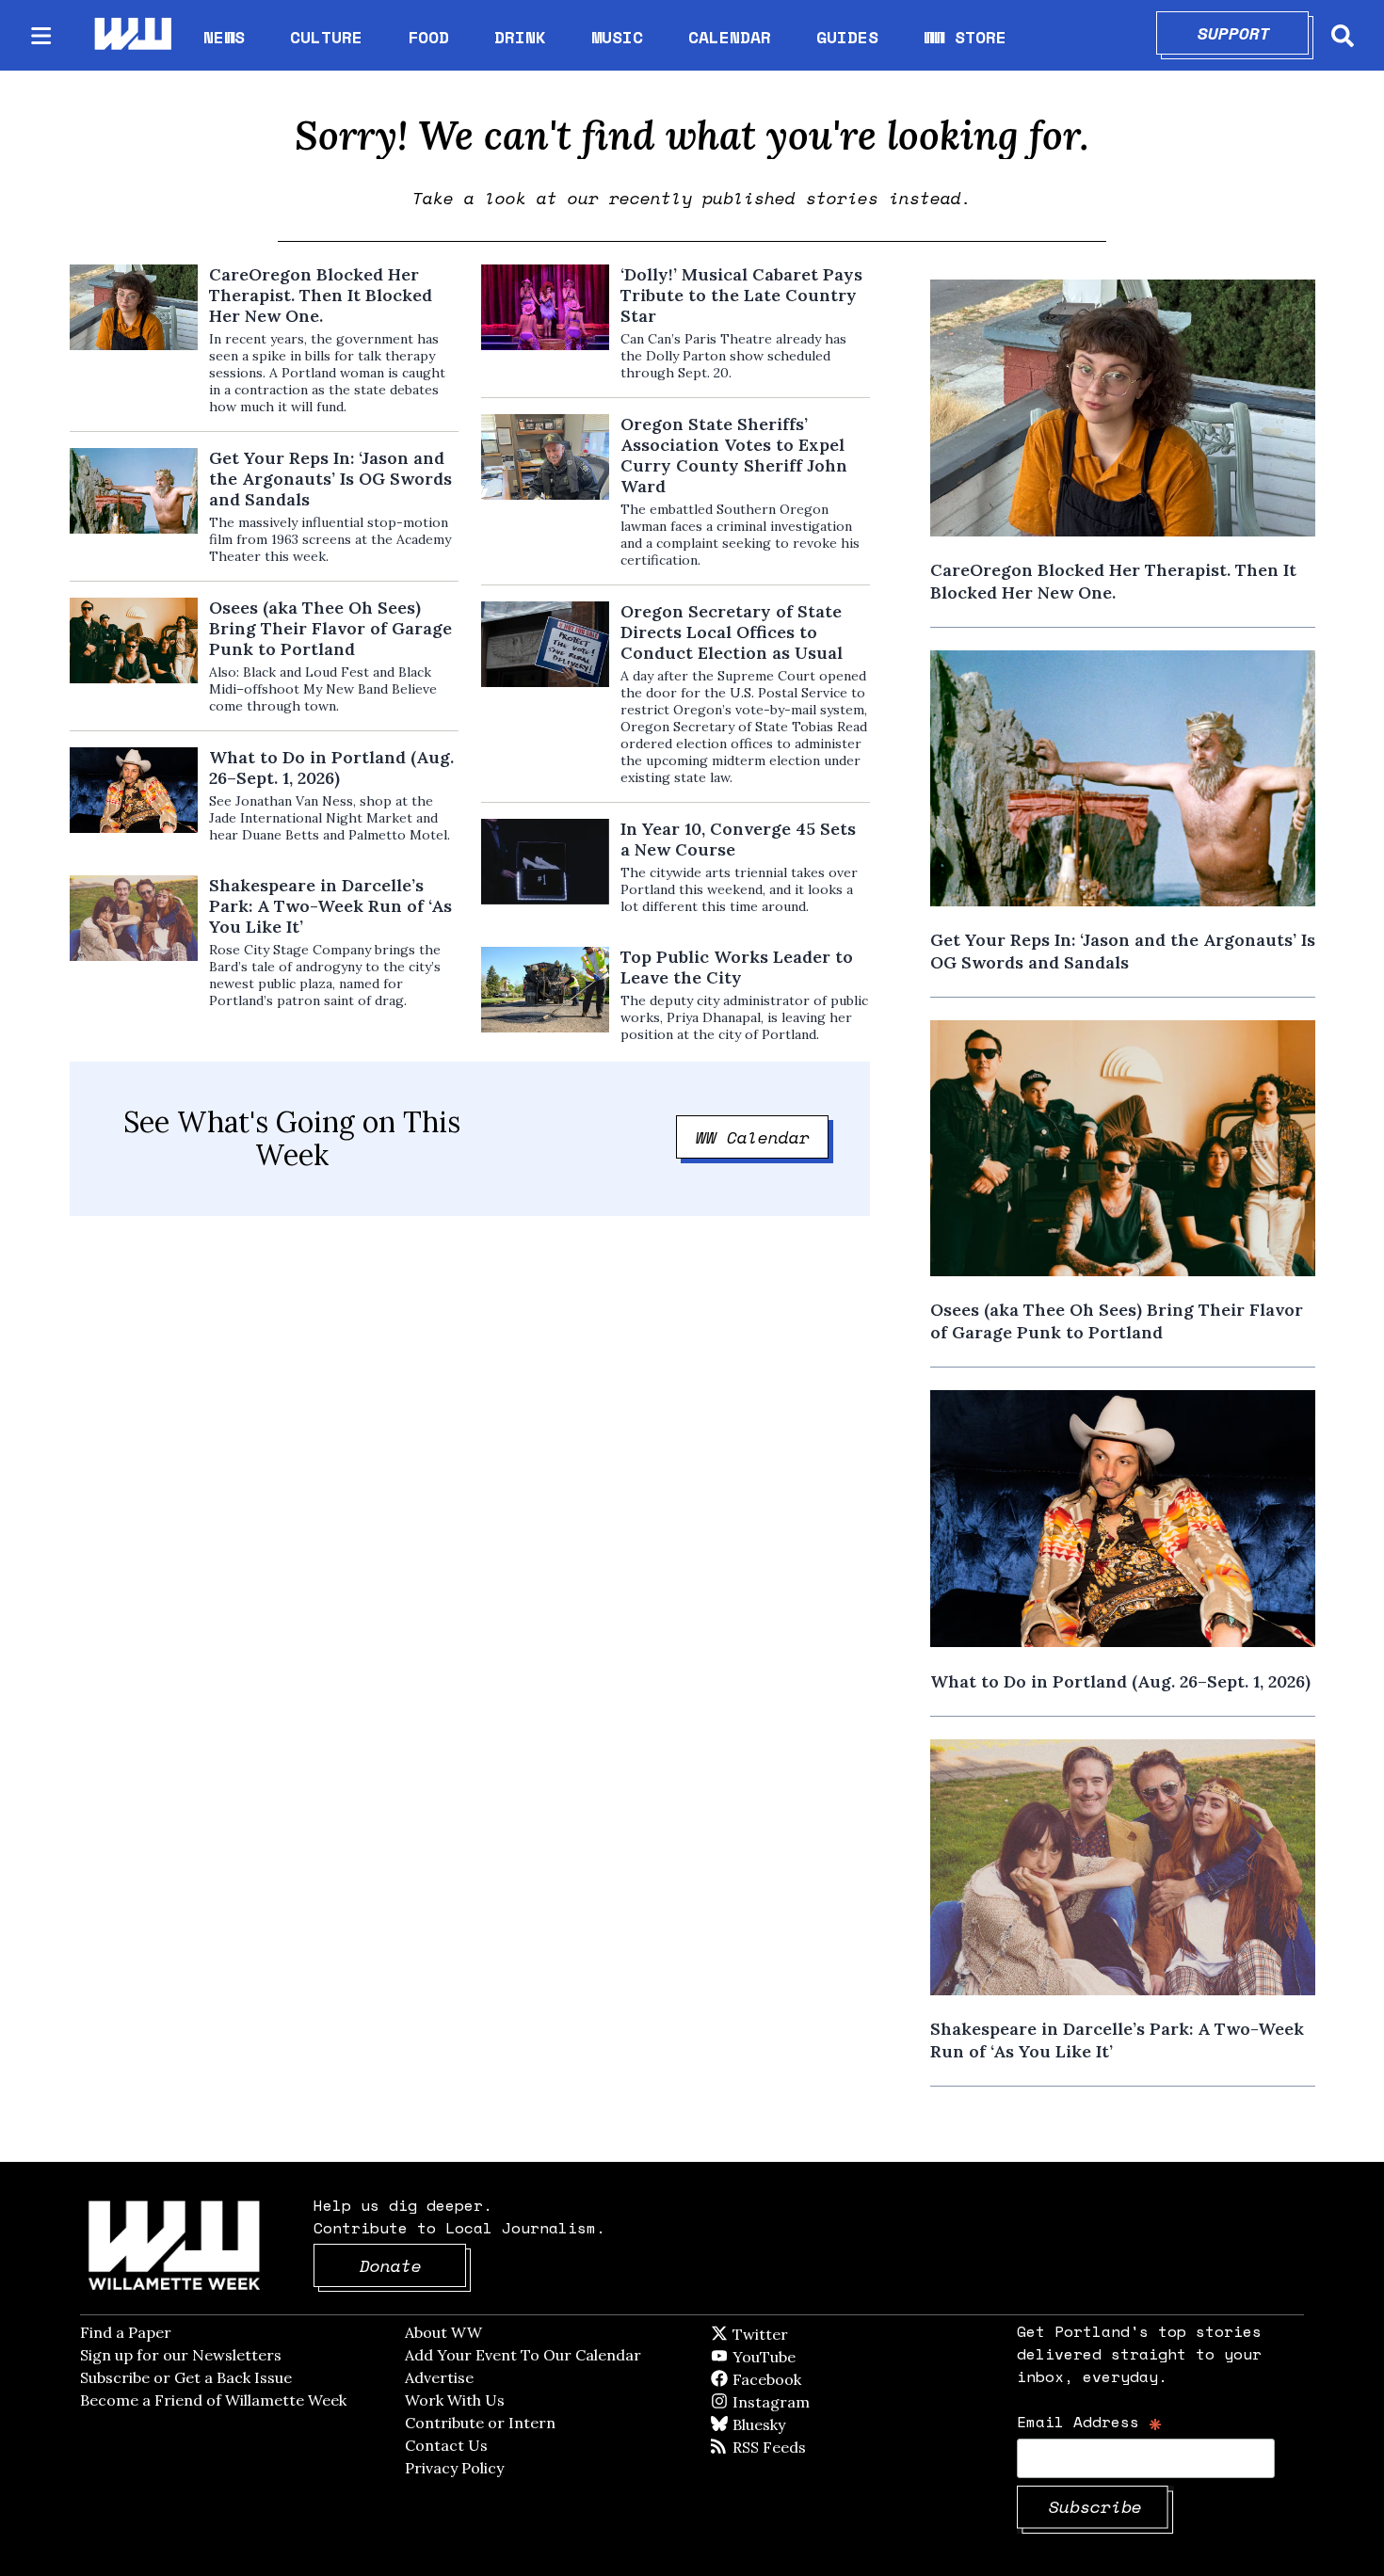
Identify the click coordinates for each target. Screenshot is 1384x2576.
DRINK (520, 37)
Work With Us (455, 2400)
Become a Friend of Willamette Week (213, 2400)
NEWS (224, 37)
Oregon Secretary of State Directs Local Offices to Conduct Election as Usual (732, 632)
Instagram (810, 2402)
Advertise (439, 2377)
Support (1254, 33)
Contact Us (446, 2445)
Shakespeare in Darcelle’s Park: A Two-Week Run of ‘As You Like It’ (330, 906)
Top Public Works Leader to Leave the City (737, 968)
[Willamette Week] (132, 35)
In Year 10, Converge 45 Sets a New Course (738, 840)
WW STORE (965, 37)
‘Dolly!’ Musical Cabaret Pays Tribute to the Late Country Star (741, 296)
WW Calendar (763, 1137)
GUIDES (847, 37)
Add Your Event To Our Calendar (523, 2355)
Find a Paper (126, 2332)
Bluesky (786, 2424)
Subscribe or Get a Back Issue (186, 2377)
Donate (413, 2265)
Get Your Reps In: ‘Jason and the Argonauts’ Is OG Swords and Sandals (330, 479)
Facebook (821, 2379)
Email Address (1090, 2421)
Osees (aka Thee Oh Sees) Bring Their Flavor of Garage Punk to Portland (330, 629)
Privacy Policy (454, 2468)
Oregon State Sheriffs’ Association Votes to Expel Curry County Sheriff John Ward (734, 456)
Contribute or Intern (480, 2423)
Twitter (806, 2334)
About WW (443, 2332)
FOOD (428, 37)
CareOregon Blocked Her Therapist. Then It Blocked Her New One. (321, 296)
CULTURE (326, 37)
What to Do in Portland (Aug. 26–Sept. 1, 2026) (331, 768)
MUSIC (617, 37)
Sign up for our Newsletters (181, 2355)
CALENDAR (730, 37)
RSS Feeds (800, 2447)
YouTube (796, 2357)
